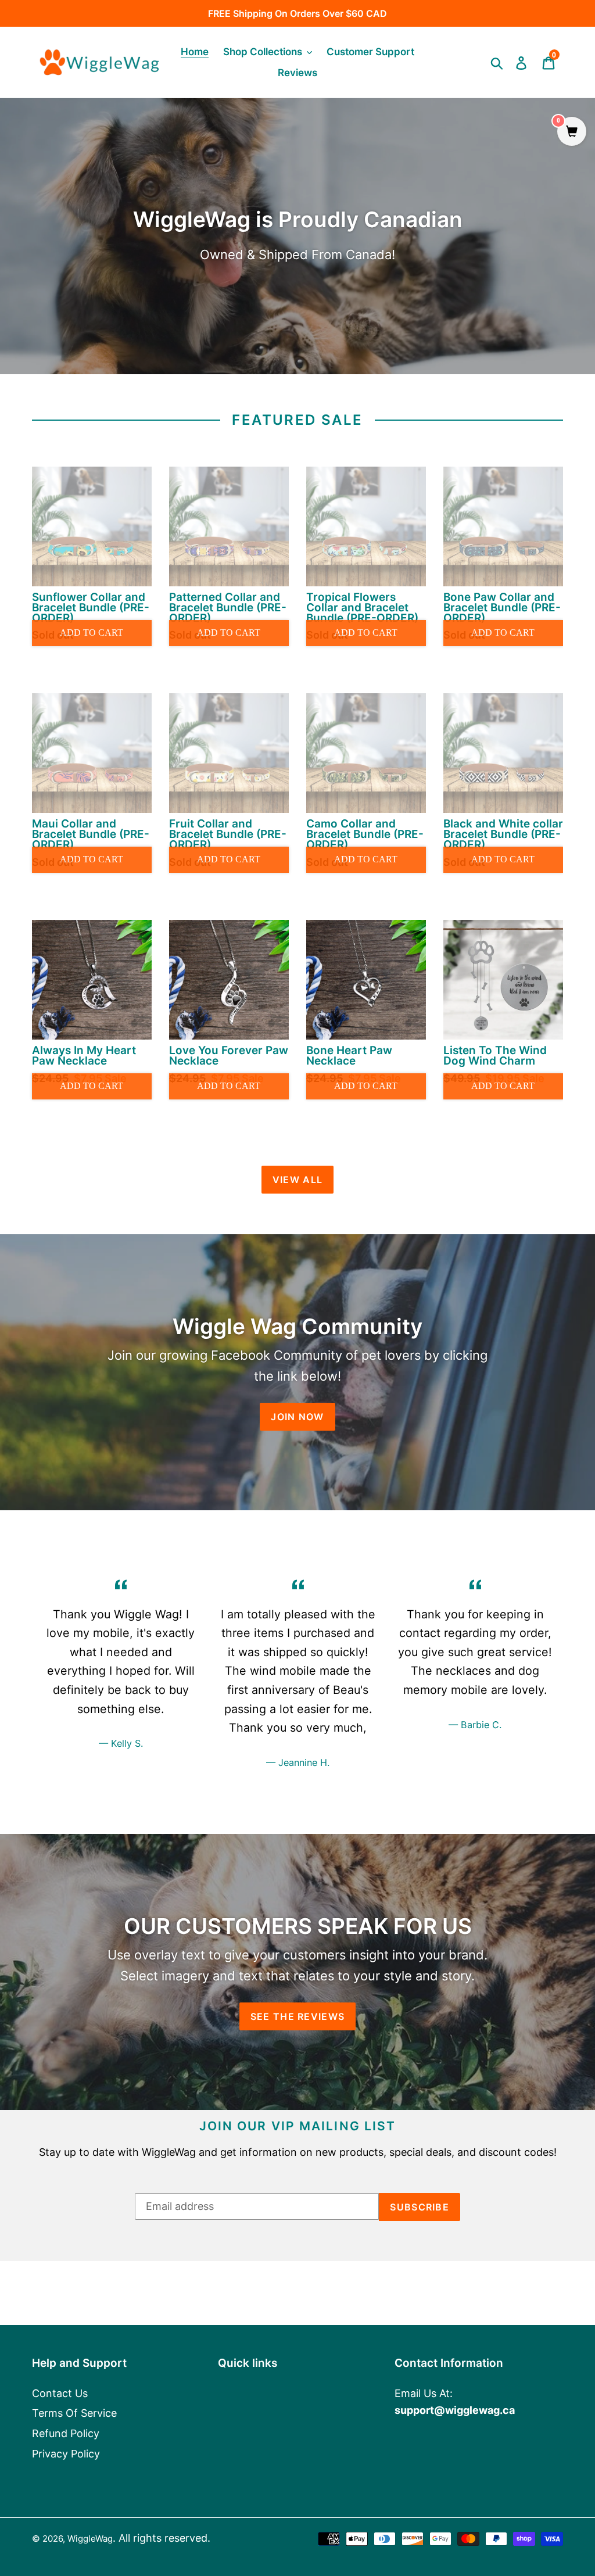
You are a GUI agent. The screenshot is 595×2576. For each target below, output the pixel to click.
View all (297, 1180)
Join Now (297, 1417)
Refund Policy (66, 2433)
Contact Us (60, 2393)
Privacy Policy (66, 2454)
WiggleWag (90, 2539)
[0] (572, 132)
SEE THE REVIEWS (297, 2016)
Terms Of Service (74, 2413)
